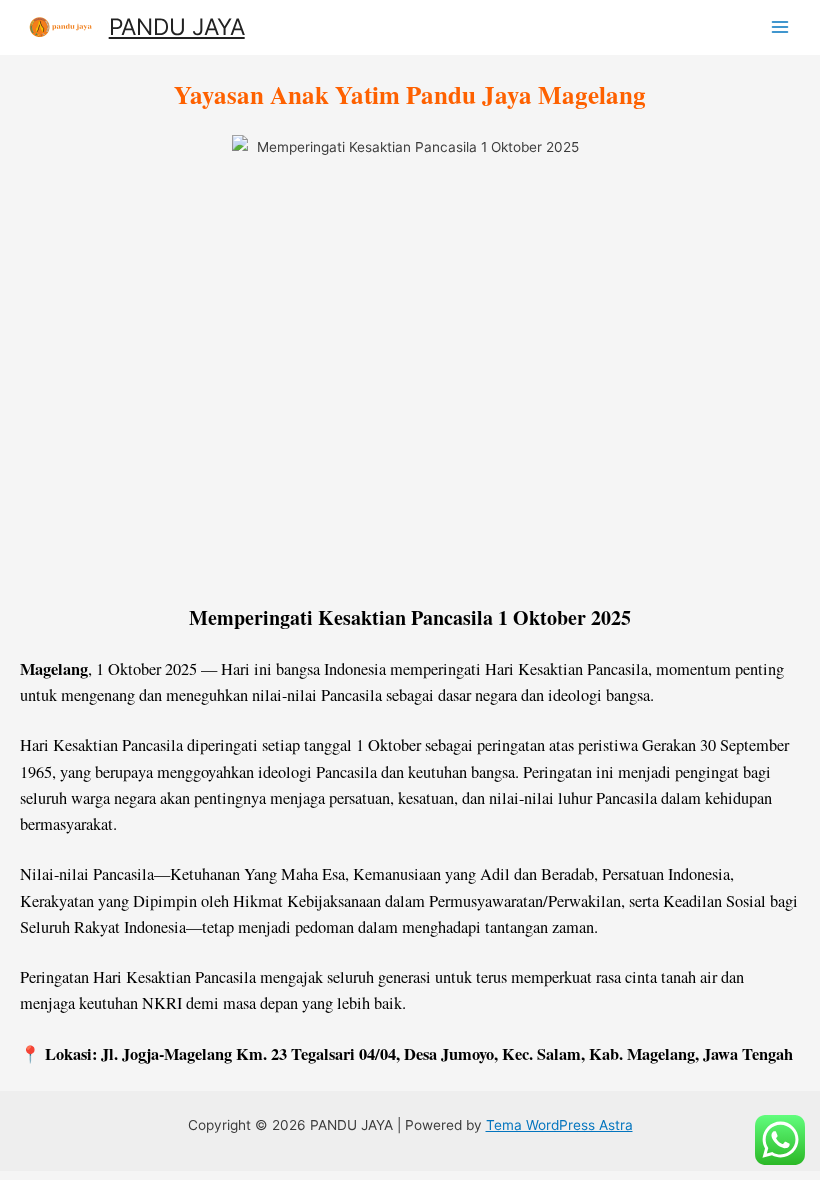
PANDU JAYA (177, 27)
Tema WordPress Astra (559, 1125)
